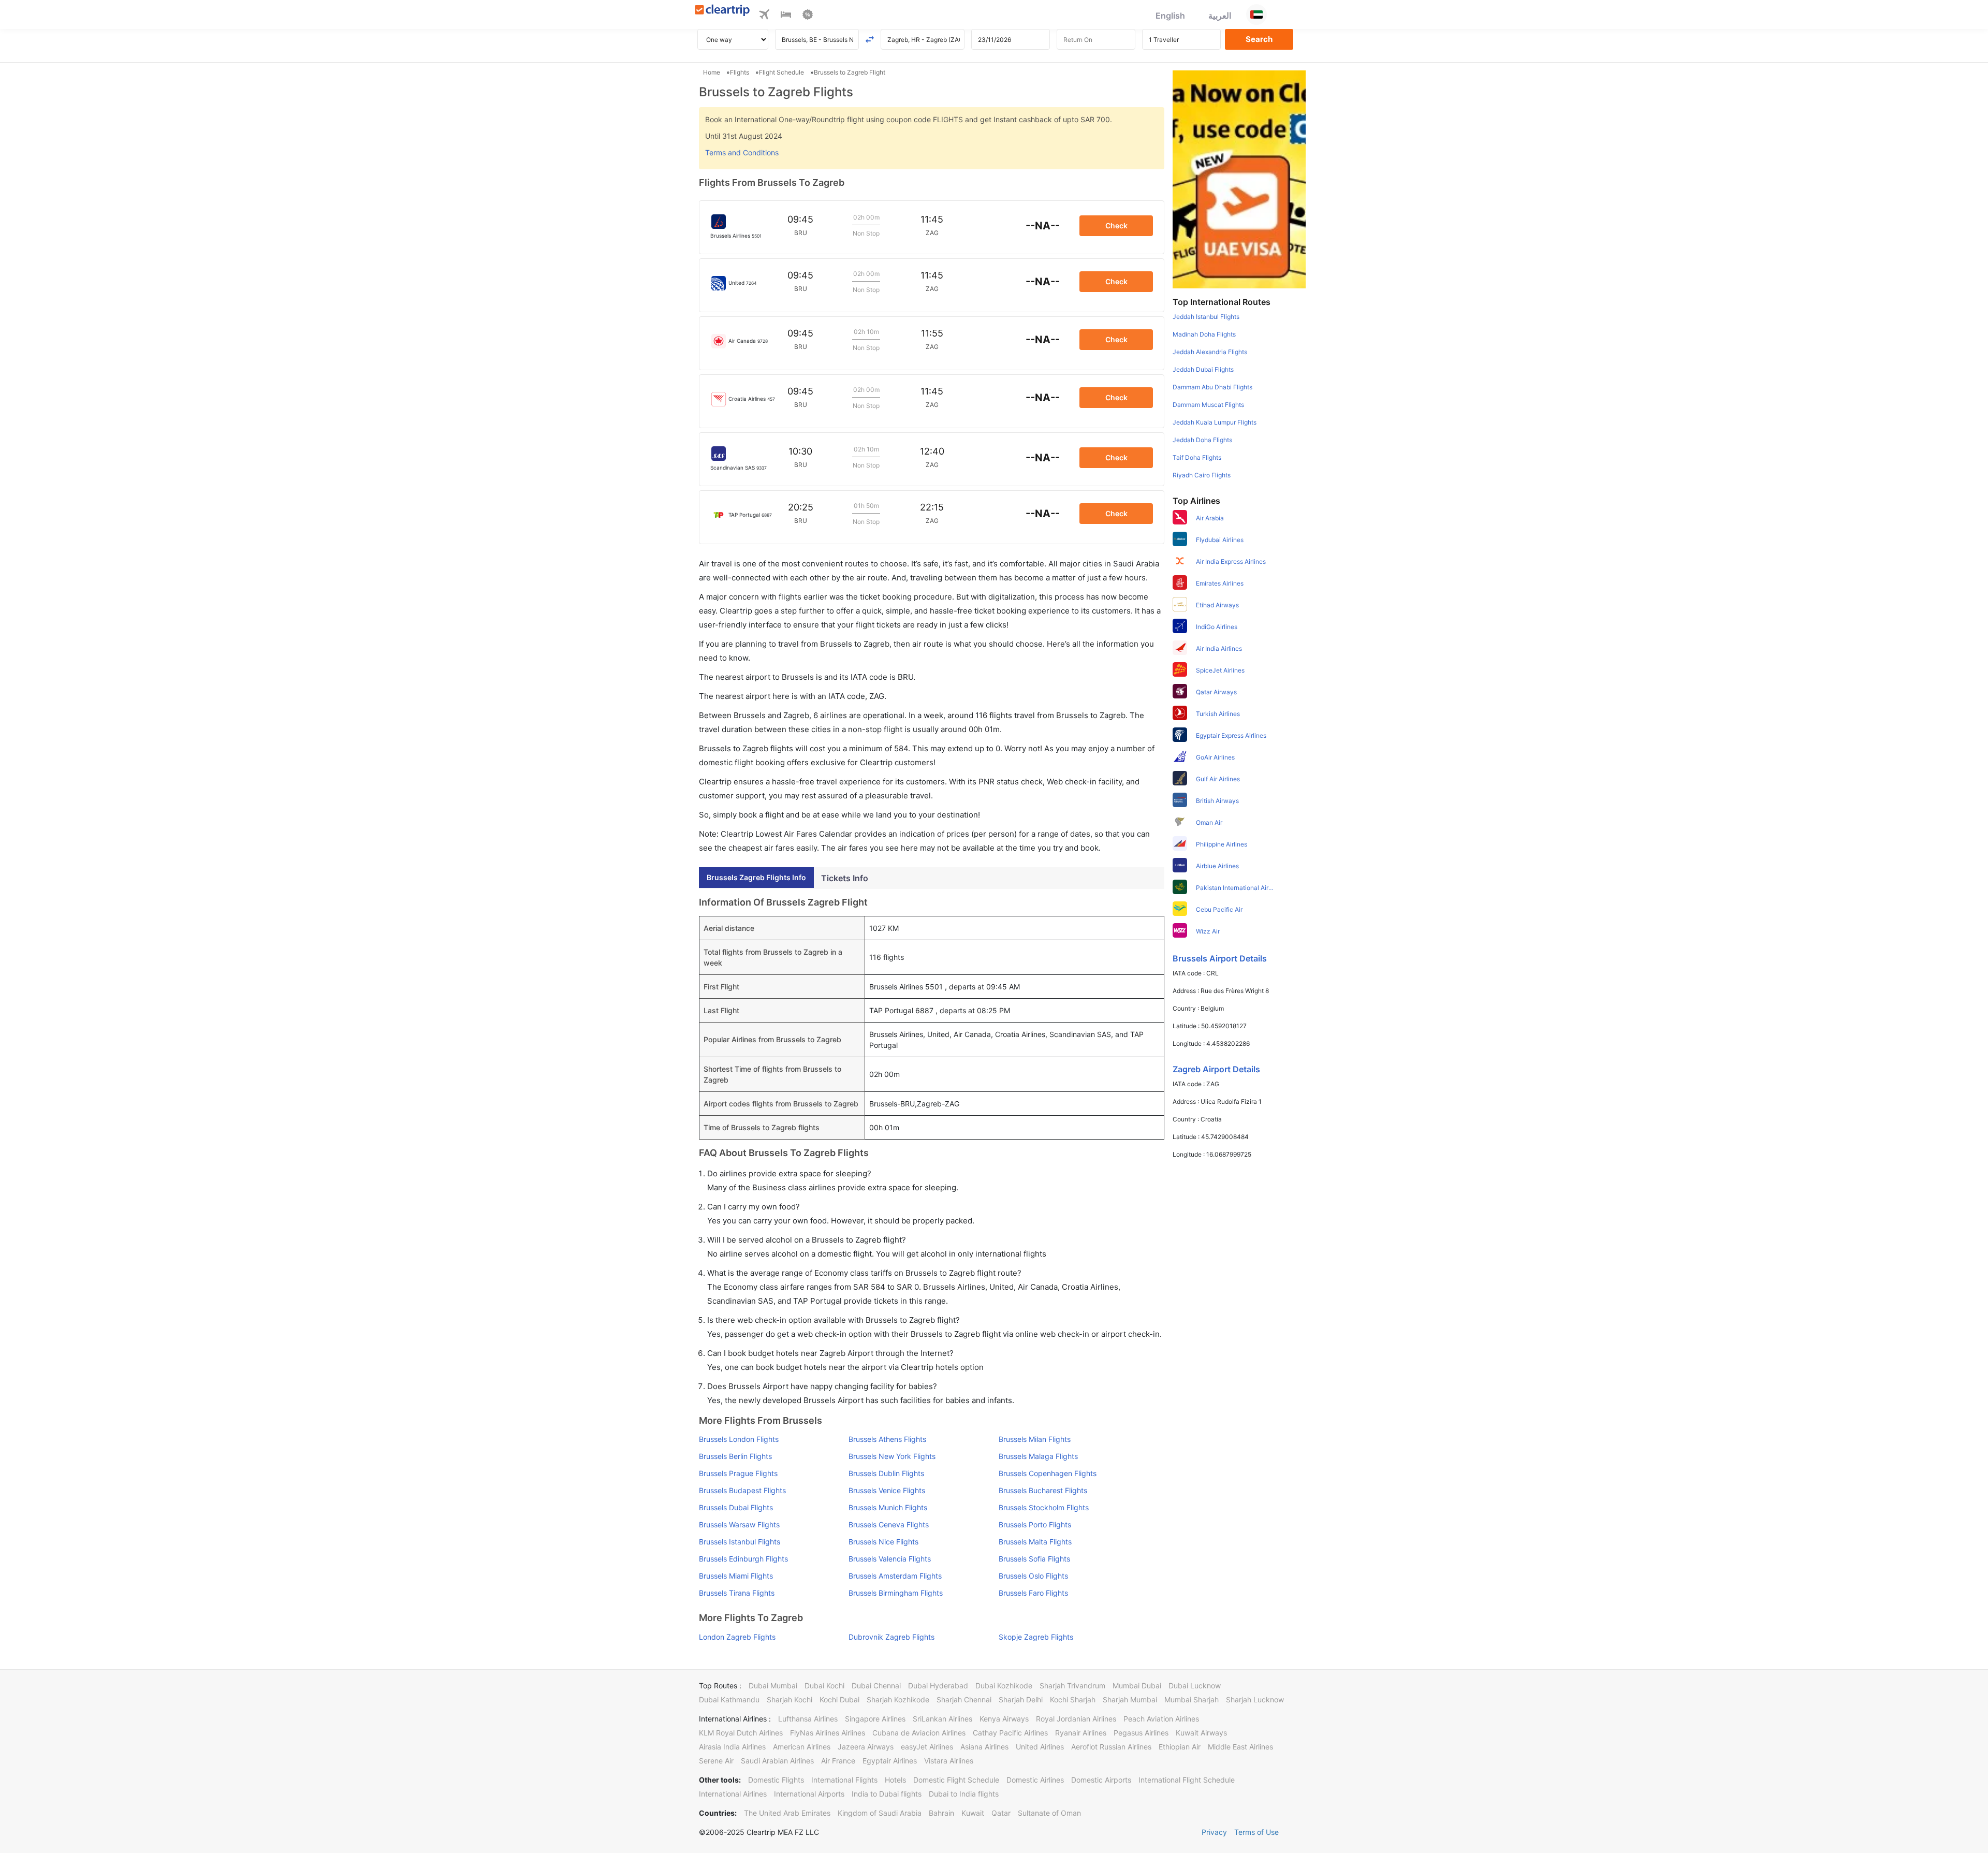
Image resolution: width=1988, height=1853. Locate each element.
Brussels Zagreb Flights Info (756, 877)
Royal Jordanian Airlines (1076, 1719)
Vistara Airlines (949, 1761)
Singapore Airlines (875, 1719)
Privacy (1214, 1832)
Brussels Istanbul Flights (740, 1542)
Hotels (895, 1780)
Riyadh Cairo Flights (1202, 475)
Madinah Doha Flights (1204, 334)
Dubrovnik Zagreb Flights (891, 1637)
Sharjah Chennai (964, 1699)
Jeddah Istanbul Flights (1206, 317)
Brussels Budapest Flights (742, 1490)
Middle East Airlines (1240, 1747)
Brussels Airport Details (1220, 958)
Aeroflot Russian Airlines (1111, 1747)
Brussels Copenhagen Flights (1048, 1473)
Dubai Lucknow (1195, 1686)
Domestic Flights (776, 1780)
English (1170, 16)
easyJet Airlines (927, 1747)
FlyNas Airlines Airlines (828, 1733)
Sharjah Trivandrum (1072, 1686)
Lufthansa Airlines (808, 1719)
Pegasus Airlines (1141, 1733)
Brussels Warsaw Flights (739, 1524)
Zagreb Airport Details (1216, 1069)
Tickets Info (845, 878)
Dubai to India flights (964, 1794)
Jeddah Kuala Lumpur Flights (1215, 422)
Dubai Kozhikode (1004, 1686)
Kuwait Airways (1201, 1733)
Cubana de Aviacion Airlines (919, 1733)
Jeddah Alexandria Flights (1210, 352)
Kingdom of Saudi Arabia (880, 1813)
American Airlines (802, 1747)
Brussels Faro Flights (1033, 1593)
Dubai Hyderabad (938, 1686)
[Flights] (764, 16)
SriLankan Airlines (942, 1719)
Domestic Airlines (1035, 1780)
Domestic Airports (1101, 1780)
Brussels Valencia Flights (890, 1559)
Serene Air (716, 1761)
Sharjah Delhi (1021, 1699)
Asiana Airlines (984, 1747)
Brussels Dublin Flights (886, 1473)
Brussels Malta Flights (1035, 1542)
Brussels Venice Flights (887, 1490)
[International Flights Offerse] (808, 16)
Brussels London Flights (739, 1439)
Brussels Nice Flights (883, 1542)
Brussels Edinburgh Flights (743, 1559)
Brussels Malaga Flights (1038, 1456)
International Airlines (733, 1794)
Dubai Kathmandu (729, 1699)
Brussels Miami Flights (736, 1576)
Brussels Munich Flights (888, 1507)
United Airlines (1040, 1747)
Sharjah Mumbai (1130, 1699)
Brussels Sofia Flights (1034, 1559)
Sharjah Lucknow (1255, 1699)
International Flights (844, 1780)
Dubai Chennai (876, 1686)
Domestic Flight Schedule (956, 1780)
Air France (838, 1761)
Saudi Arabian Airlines (777, 1761)
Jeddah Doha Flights (1202, 440)
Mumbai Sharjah (1192, 1699)
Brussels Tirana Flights (737, 1593)
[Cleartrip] (722, 11)
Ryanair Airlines (1081, 1733)
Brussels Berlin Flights (735, 1456)
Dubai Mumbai (773, 1686)
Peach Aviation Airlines (1161, 1719)
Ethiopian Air (1180, 1747)
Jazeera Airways (866, 1747)
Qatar (1001, 1813)
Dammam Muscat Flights (1208, 405)
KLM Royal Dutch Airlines (741, 1733)
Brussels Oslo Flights (1033, 1576)
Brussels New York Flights (892, 1456)
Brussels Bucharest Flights (1043, 1490)
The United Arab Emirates (787, 1813)
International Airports (809, 1794)
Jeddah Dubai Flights (1203, 369)
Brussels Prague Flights (738, 1473)
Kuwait (973, 1813)
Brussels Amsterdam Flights (895, 1576)
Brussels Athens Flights (887, 1439)
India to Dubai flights (887, 1794)
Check (1116, 225)
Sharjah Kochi (790, 1699)
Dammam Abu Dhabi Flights (1212, 387)
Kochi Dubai (839, 1699)
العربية (1220, 16)
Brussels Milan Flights (1035, 1439)
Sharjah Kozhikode (898, 1699)
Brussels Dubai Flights (736, 1507)
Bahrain (941, 1813)
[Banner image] (1239, 179)
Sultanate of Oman (1049, 1813)
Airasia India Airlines (732, 1747)
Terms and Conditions (742, 152)
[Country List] (1256, 14)
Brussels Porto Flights (1035, 1524)
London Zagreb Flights (737, 1637)
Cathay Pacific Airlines (1010, 1733)
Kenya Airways (1004, 1719)
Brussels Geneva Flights (889, 1524)
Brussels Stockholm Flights (1044, 1507)
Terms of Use (1256, 1832)
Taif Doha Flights (1197, 457)
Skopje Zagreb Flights (1036, 1637)
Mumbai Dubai (1137, 1686)
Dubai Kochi (824, 1686)
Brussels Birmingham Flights (896, 1593)
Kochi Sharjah (1073, 1699)
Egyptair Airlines (890, 1761)
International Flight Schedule (1187, 1780)
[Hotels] (786, 16)
